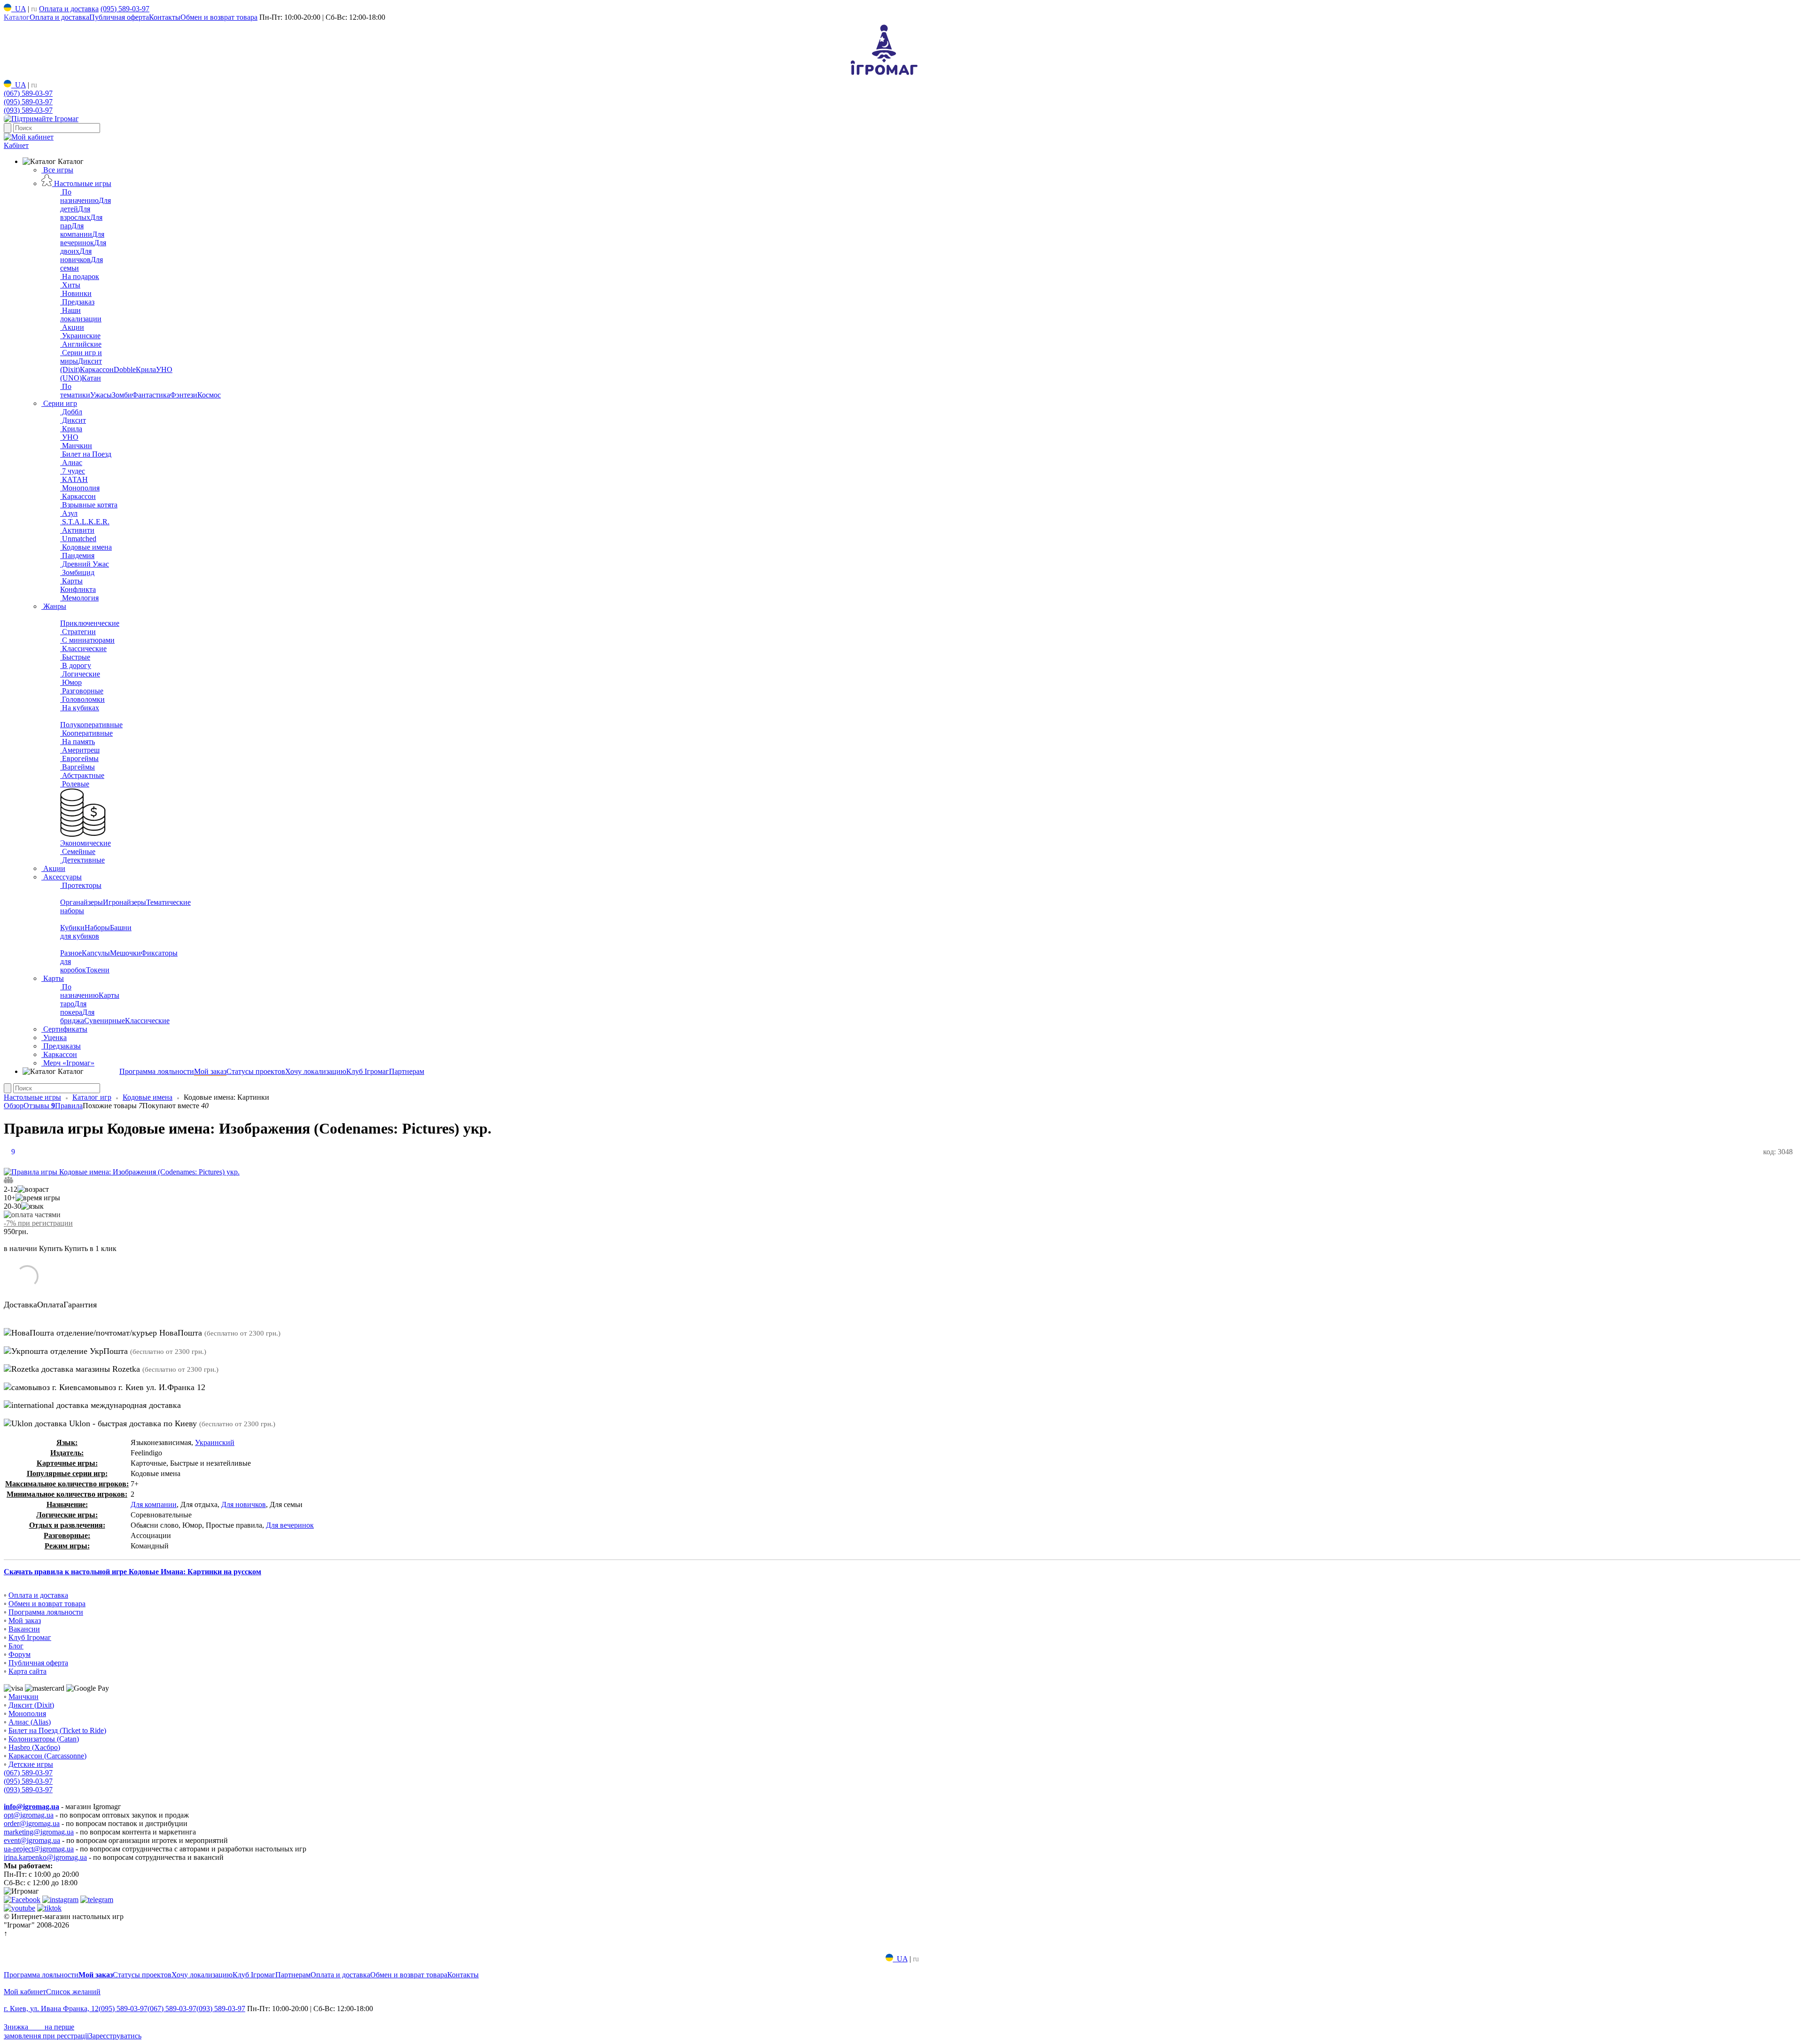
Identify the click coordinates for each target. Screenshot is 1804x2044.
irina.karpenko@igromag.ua (45, 1857)
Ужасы (101, 395)
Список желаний (73, 1992)
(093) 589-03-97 (28, 110)
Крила (146, 369)
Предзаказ (77, 302)
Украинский (215, 1442)
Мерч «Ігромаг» (68, 1063)
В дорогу (76, 665)
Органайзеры (82, 902)
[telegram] (97, 1900)
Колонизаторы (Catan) (44, 1739)
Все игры (57, 170)
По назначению (79, 196)
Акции (72, 327)
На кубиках (80, 708)
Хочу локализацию (316, 1071)
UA (19, 9)
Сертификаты (64, 1029)
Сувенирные (105, 1021)
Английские (81, 344)
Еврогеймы (79, 758)
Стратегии (78, 632)
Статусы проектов (256, 1071)
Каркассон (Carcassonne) (47, 1756)
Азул (69, 513)
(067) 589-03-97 (28, 93)
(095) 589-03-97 (125, 9)
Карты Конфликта (78, 585)
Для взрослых (75, 213)
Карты (53, 978)
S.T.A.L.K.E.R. (85, 522)
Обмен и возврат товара (219, 17)
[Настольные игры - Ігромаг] (884, 75)
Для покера (73, 1008)
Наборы (97, 928)
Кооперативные (86, 733)
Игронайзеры (124, 902)
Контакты (165, 17)
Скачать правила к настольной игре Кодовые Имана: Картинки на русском (132, 1572)
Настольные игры (82, 183)
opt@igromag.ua (29, 1815)
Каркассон (97, 369)
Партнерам (407, 1071)
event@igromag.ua (32, 1840)
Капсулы (96, 953)
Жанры (54, 606)
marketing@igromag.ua (39, 1832)
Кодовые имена (86, 547)
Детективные (82, 860)
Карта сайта (27, 1671)
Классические (83, 649)
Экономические (86, 843)
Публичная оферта (119, 17)
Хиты (70, 285)
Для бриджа (77, 1016)
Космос (209, 395)
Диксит (73, 420)
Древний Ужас (85, 564)
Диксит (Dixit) (31, 1705)
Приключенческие (90, 623)
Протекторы (81, 885)
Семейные (78, 851)
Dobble (125, 369)
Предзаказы (61, 1046)
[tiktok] (49, 1908)
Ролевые (75, 784)
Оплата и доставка (69, 9)
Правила (69, 1106)
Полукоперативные (91, 725)
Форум (19, 1654)
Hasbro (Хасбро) (34, 1747)
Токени (98, 970)
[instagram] (60, 1900)
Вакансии (24, 1629)
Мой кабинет (25, 1992)
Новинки (76, 293)
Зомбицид (77, 572)
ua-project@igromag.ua (39, 1849)
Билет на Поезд (86, 454)
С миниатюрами (87, 640)
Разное (71, 953)
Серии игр (59, 403)
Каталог (17, 17)
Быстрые (75, 657)
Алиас (71, 462)
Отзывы (39, 1106)
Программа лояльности (157, 1071)
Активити (77, 530)
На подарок (80, 276)
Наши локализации (81, 315)
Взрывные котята (89, 505)
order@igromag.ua (32, 1823)
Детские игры (31, 1764)
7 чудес (73, 471)
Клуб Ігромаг (368, 1071)
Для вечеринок (82, 238)
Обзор (14, 1106)
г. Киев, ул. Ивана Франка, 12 (51, 2009)
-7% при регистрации (38, 1223)
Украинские (80, 336)
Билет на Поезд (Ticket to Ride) (57, 1730)
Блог (16, 1646)
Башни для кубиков (96, 932)
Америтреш (80, 750)
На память (78, 742)
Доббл (71, 412)
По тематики (75, 391)
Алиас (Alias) (30, 1722)
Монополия (80, 488)
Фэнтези (184, 395)
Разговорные (82, 691)
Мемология (79, 598)
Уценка (54, 1038)
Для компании (76, 230)
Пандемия (77, 556)
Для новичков (76, 255)
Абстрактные (82, 775)
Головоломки (82, 699)
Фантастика (151, 395)
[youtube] (19, 1908)
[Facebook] (22, 1900)
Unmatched (78, 539)
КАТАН (74, 479)
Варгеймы (78, 767)
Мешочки (125, 953)
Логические (80, 674)
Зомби (122, 395)
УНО (69, 437)
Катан (91, 378)
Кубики (72, 928)
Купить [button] (51, 1248)
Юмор (71, 682)
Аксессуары (62, 877)
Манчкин (76, 446)
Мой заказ (210, 1071)
